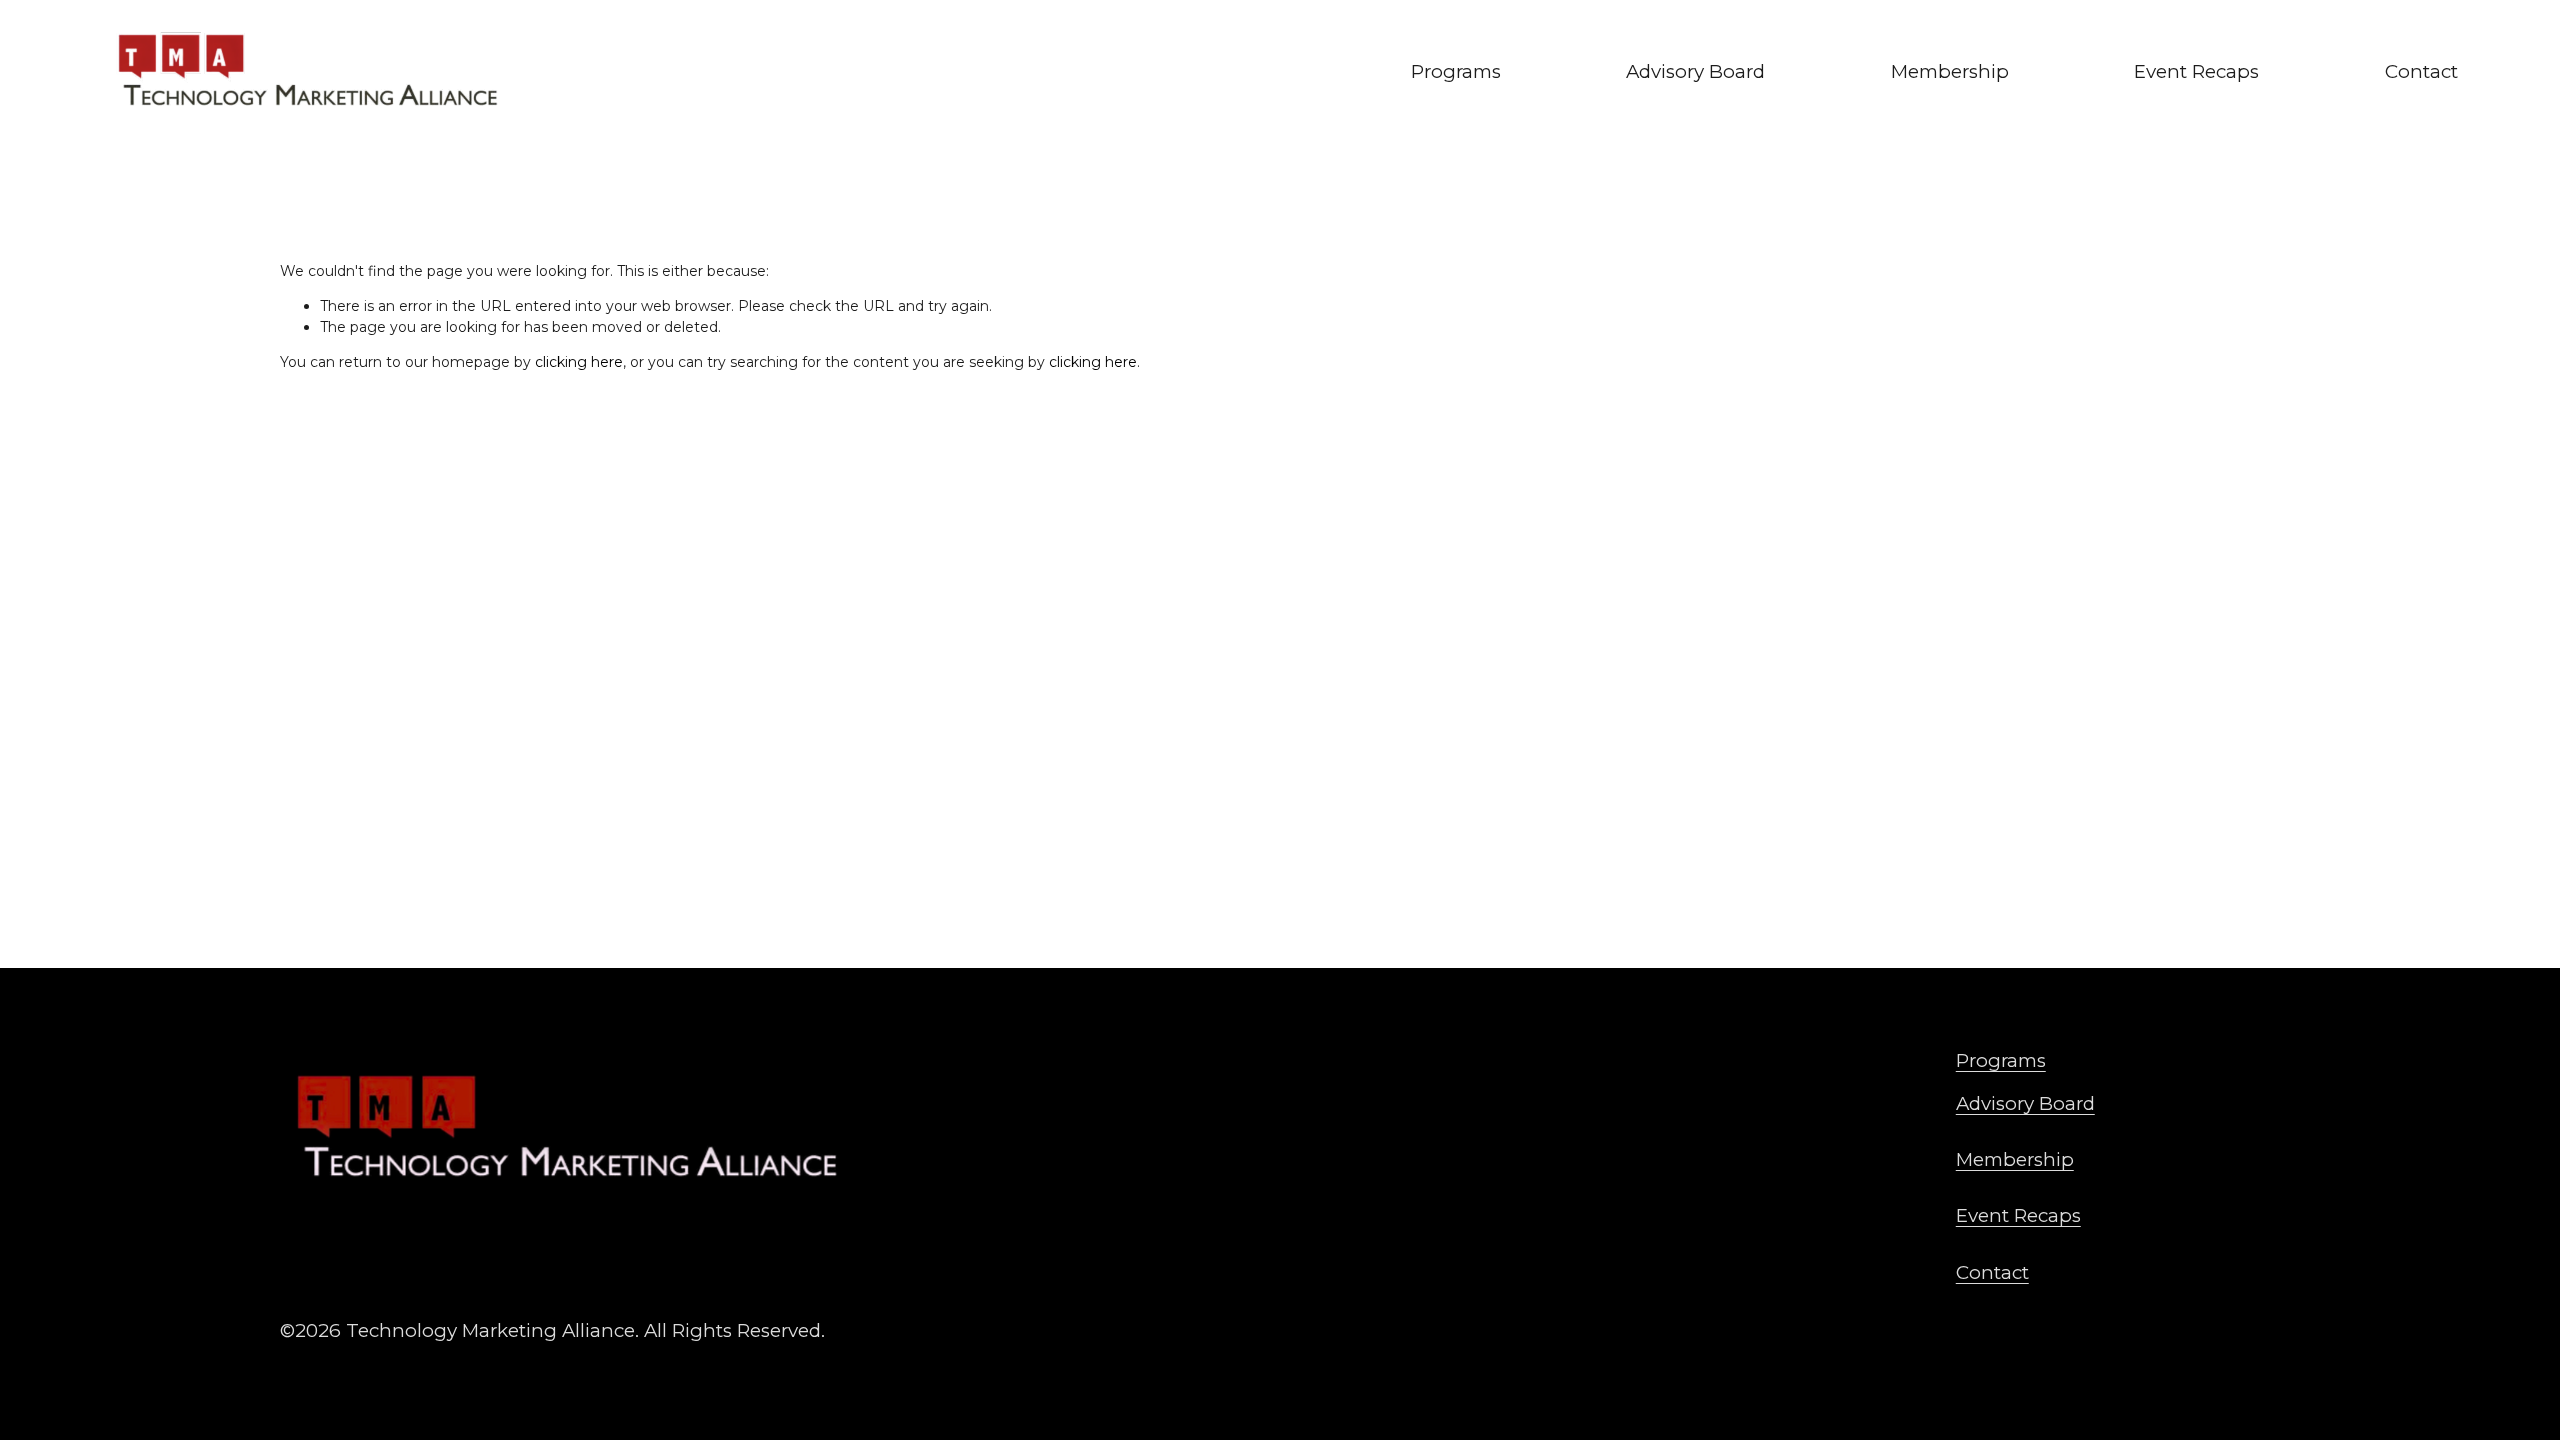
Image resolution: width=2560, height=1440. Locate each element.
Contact (2421, 71)
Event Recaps (2196, 71)
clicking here (579, 362)
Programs (1456, 71)
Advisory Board (1695, 71)
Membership (1950, 71)
